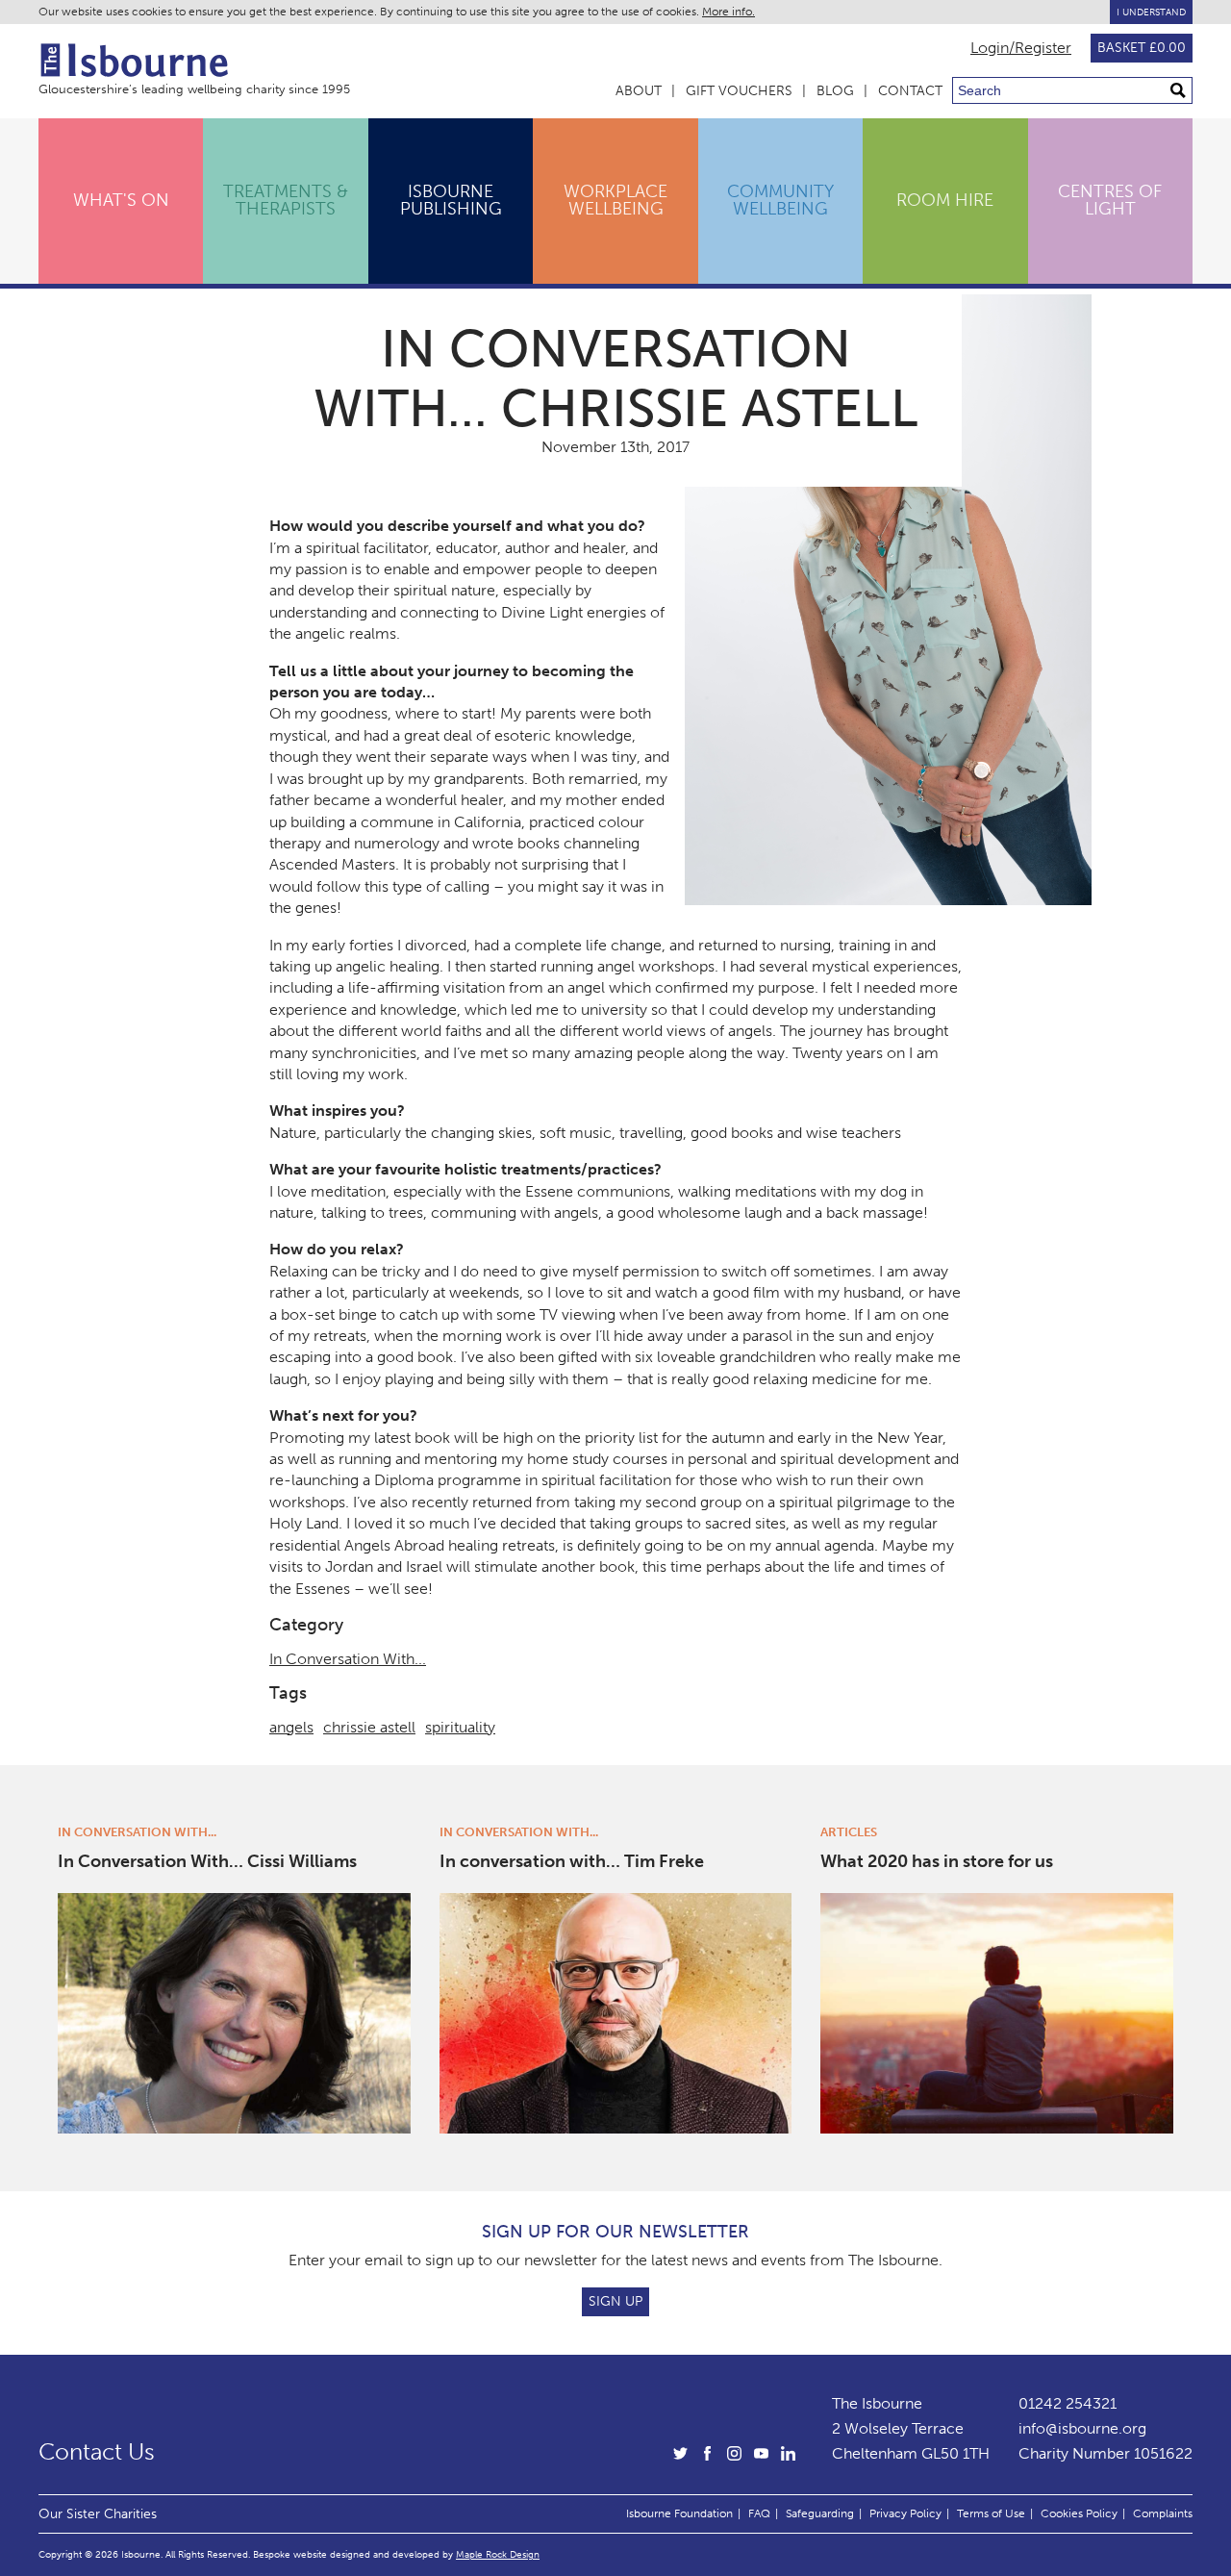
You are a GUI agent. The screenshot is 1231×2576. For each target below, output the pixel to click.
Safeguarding (820, 2513)
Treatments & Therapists (286, 200)
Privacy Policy (905, 2513)
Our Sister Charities (98, 2513)
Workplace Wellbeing (615, 200)
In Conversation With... (348, 1659)
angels (291, 1727)
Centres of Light (1110, 200)
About (639, 91)
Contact (910, 91)
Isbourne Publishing (451, 200)
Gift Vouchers (739, 91)
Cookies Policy (1079, 2513)
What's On (121, 200)
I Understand (1151, 12)
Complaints (1163, 2513)
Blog (835, 91)
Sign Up (615, 2301)
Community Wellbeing (780, 200)
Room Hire (945, 200)
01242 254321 (1068, 2403)
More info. (729, 12)
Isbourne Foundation (679, 2513)
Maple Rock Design (498, 2554)
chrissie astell (369, 1727)
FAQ (759, 2513)
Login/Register (1021, 48)
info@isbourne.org (1082, 2428)
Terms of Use (991, 2513)
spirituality (460, 1727)
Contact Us (97, 2452)
